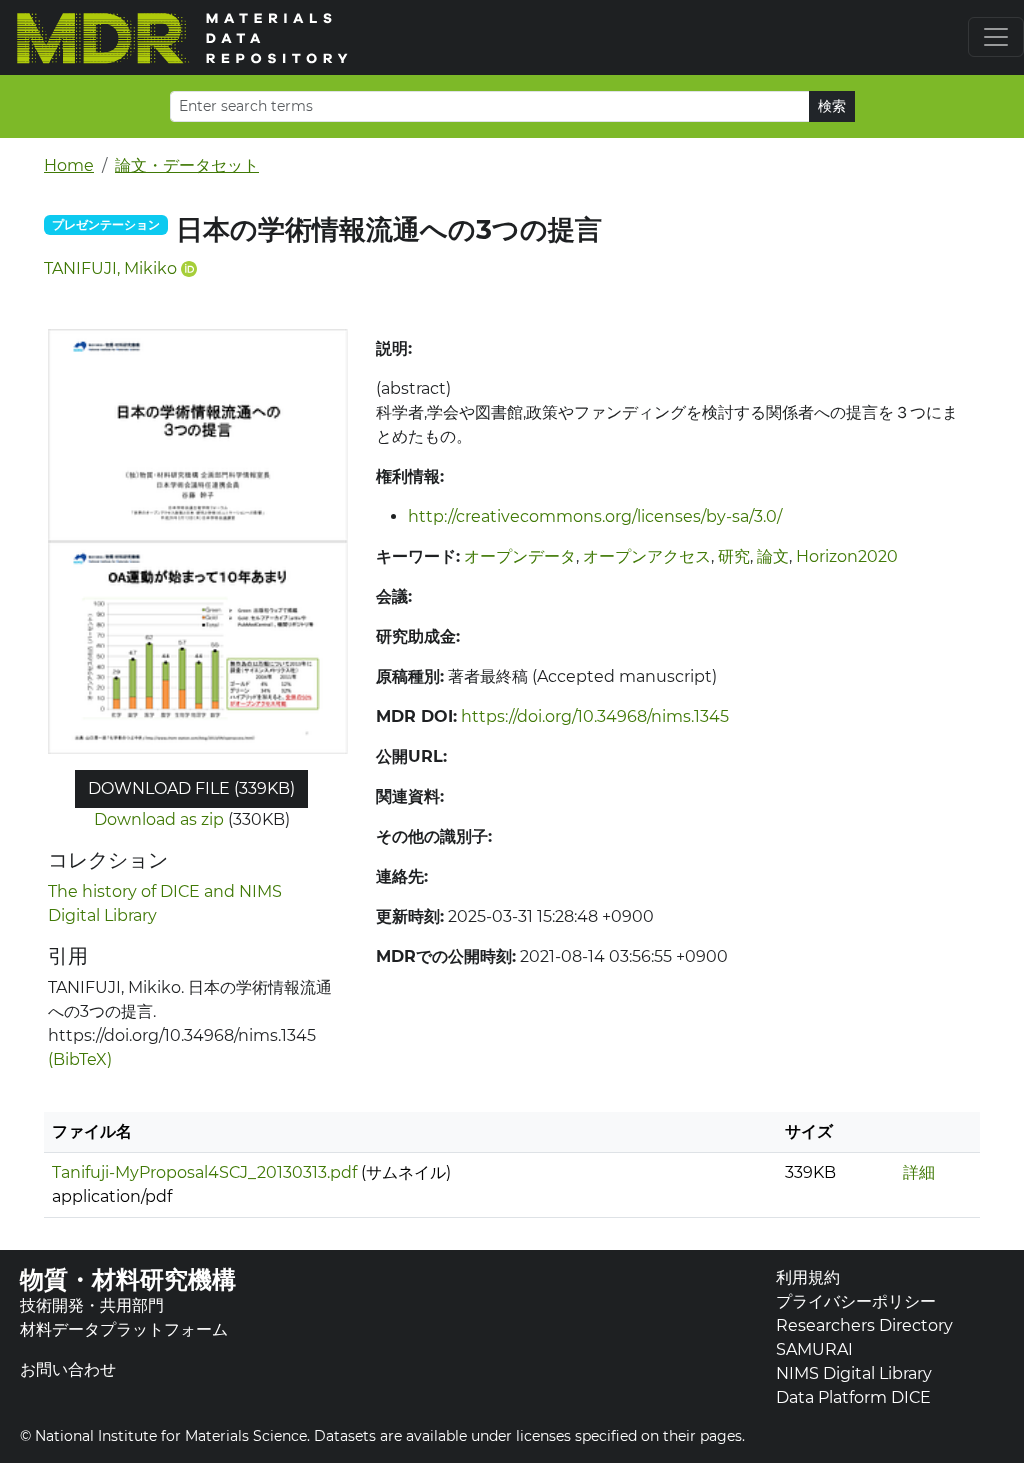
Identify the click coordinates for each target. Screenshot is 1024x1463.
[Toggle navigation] (996, 37)
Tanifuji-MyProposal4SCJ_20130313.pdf (204, 1172)
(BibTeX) (80, 1059)
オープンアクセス (647, 556)
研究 (734, 556)
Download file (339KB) (191, 788)
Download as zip (159, 819)
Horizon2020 (847, 556)
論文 (773, 556)
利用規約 (808, 1277)
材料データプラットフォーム (124, 1329)
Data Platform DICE (853, 1397)
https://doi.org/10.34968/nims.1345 (595, 716)
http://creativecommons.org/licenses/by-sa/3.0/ (595, 516)
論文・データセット (187, 165)
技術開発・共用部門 (92, 1305)
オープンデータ (520, 556)
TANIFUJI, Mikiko (110, 268)
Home (69, 165)
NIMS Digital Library (854, 1373)
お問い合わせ (68, 1369)
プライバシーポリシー (856, 1301)
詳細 (919, 1172)
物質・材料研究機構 (128, 1279)
